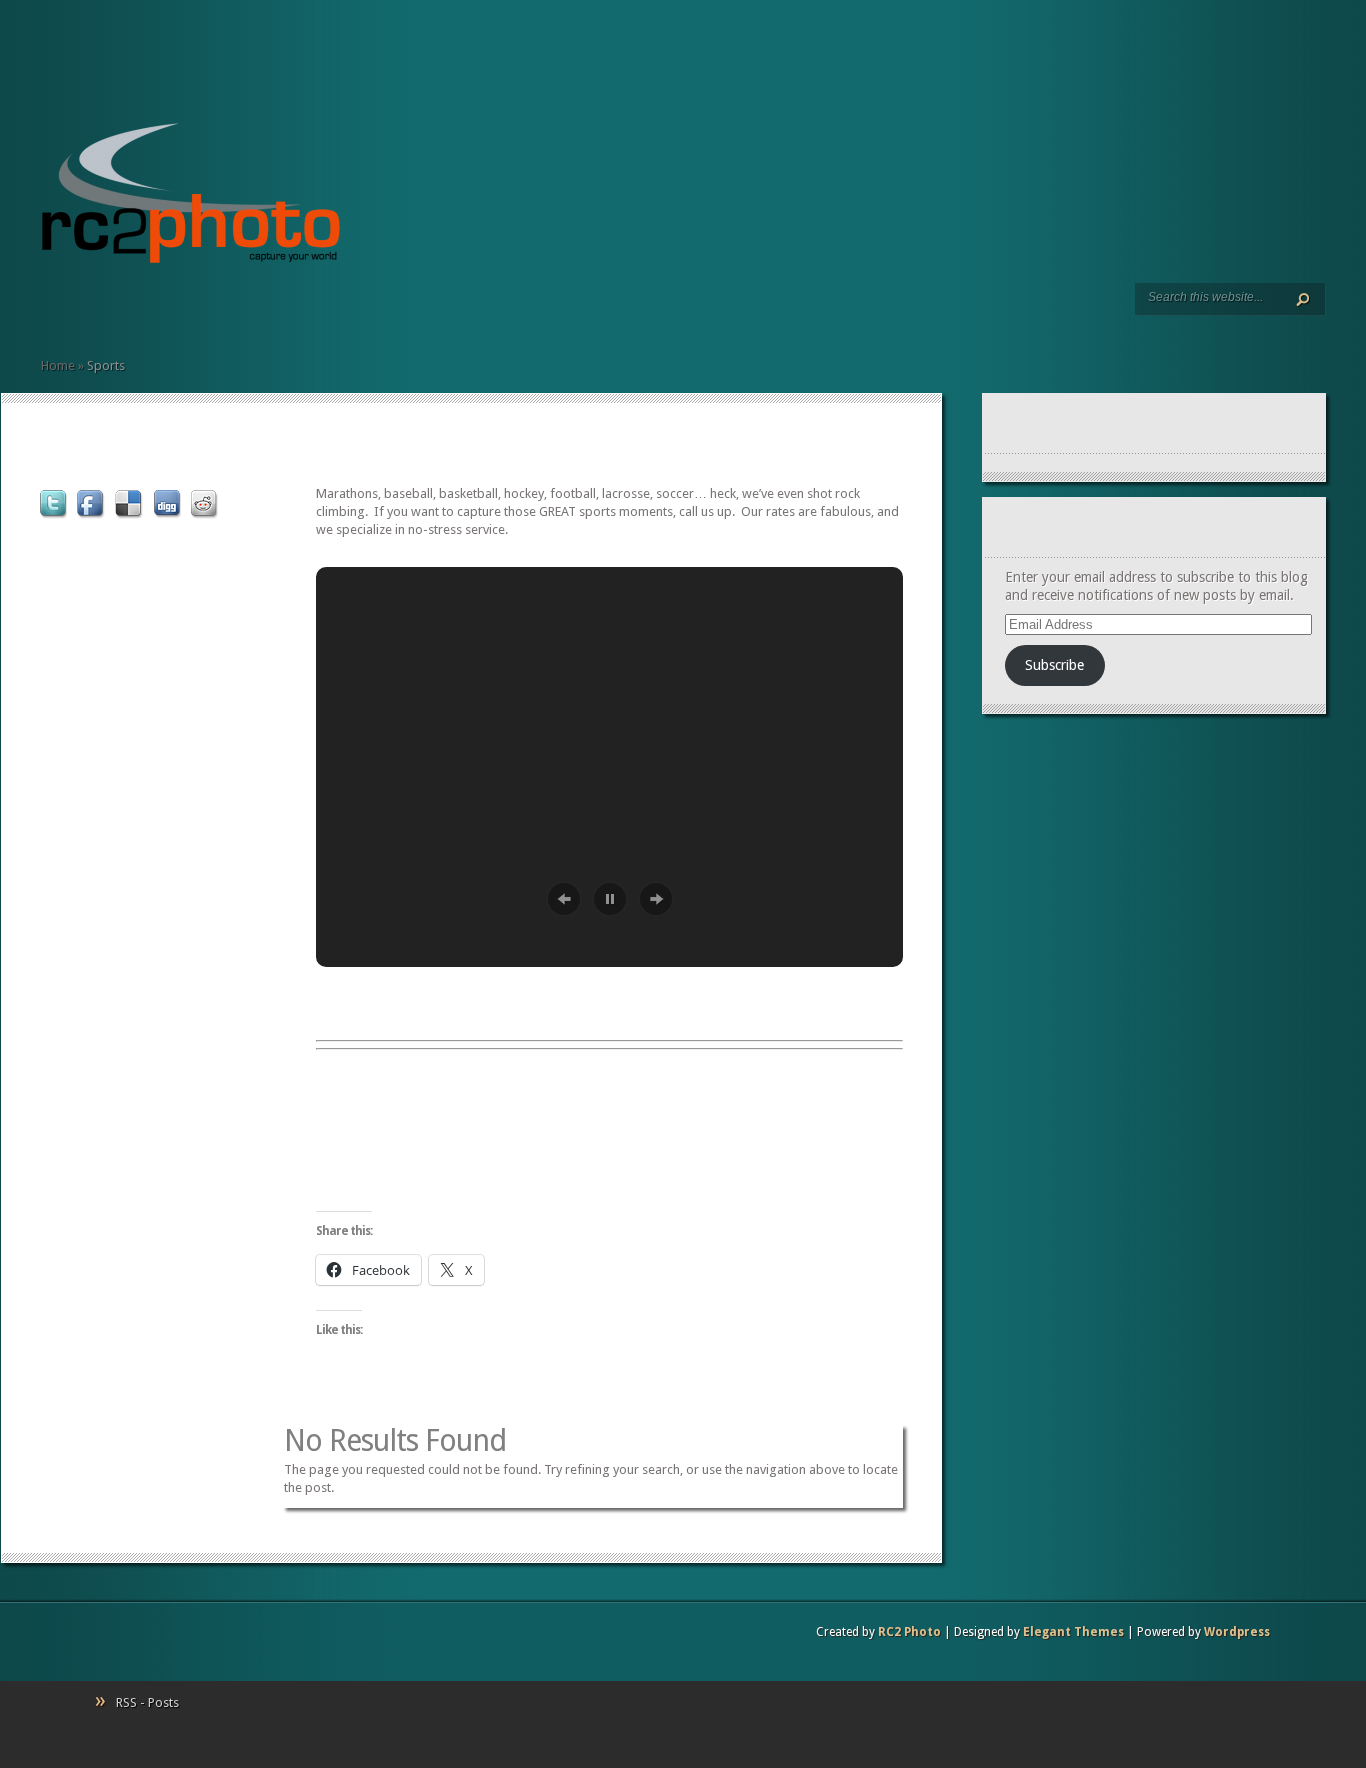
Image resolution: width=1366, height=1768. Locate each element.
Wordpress (1237, 1632)
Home (49, 310)
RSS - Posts (147, 1702)
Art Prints (81, 310)
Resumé (97, 310)
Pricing (129, 310)
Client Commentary (113, 310)
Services (65, 310)
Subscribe (1054, 665)
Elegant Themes (1073, 1632)
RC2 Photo (909, 1632)
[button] (564, 899)
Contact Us (145, 310)
